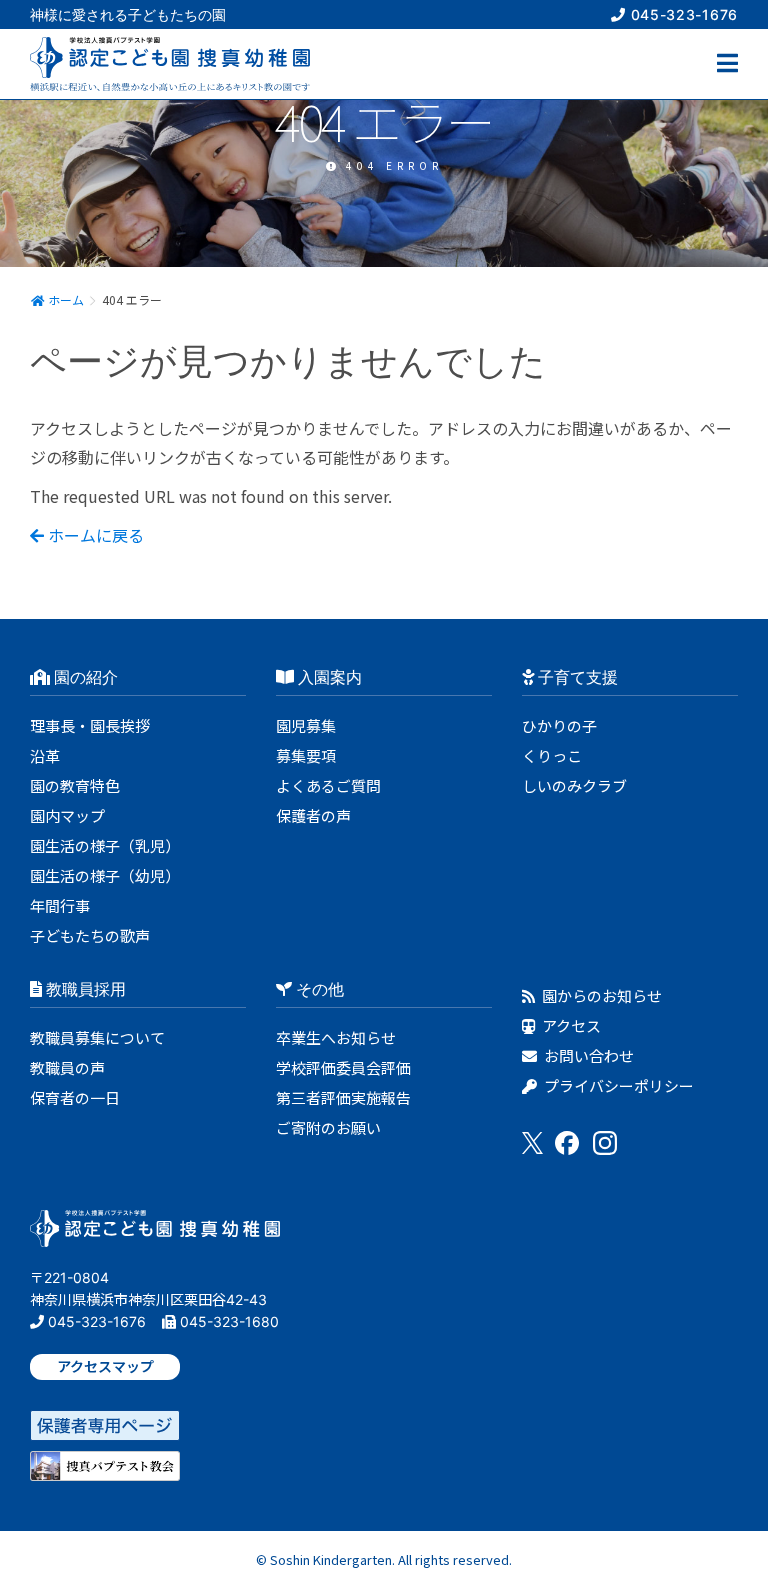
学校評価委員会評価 (343, 1067)
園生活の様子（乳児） (105, 845)
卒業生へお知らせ (336, 1037)
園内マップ (67, 815)
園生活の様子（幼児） (105, 875)
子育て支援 (576, 677)
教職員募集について (97, 1037)
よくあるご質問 (328, 785)
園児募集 (306, 725)
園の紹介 (84, 677)
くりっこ (552, 755)
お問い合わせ (587, 1055)
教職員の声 (67, 1067)
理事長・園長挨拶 (90, 725)
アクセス (570, 1025)
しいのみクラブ (574, 785)
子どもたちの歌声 (90, 935)
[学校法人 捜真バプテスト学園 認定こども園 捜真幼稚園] (155, 1234)
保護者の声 (313, 815)
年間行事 (60, 905)
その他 (318, 989)
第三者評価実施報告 (343, 1097)
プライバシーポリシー (617, 1085)
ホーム (64, 299)
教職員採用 (84, 989)
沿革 (45, 755)
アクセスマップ (105, 1366)
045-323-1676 (682, 14)
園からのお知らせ (600, 995)
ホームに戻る (94, 535)
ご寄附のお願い (328, 1127)
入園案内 (328, 677)
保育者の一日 (75, 1097)
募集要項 (306, 755)
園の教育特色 (75, 785)
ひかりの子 (559, 725)
